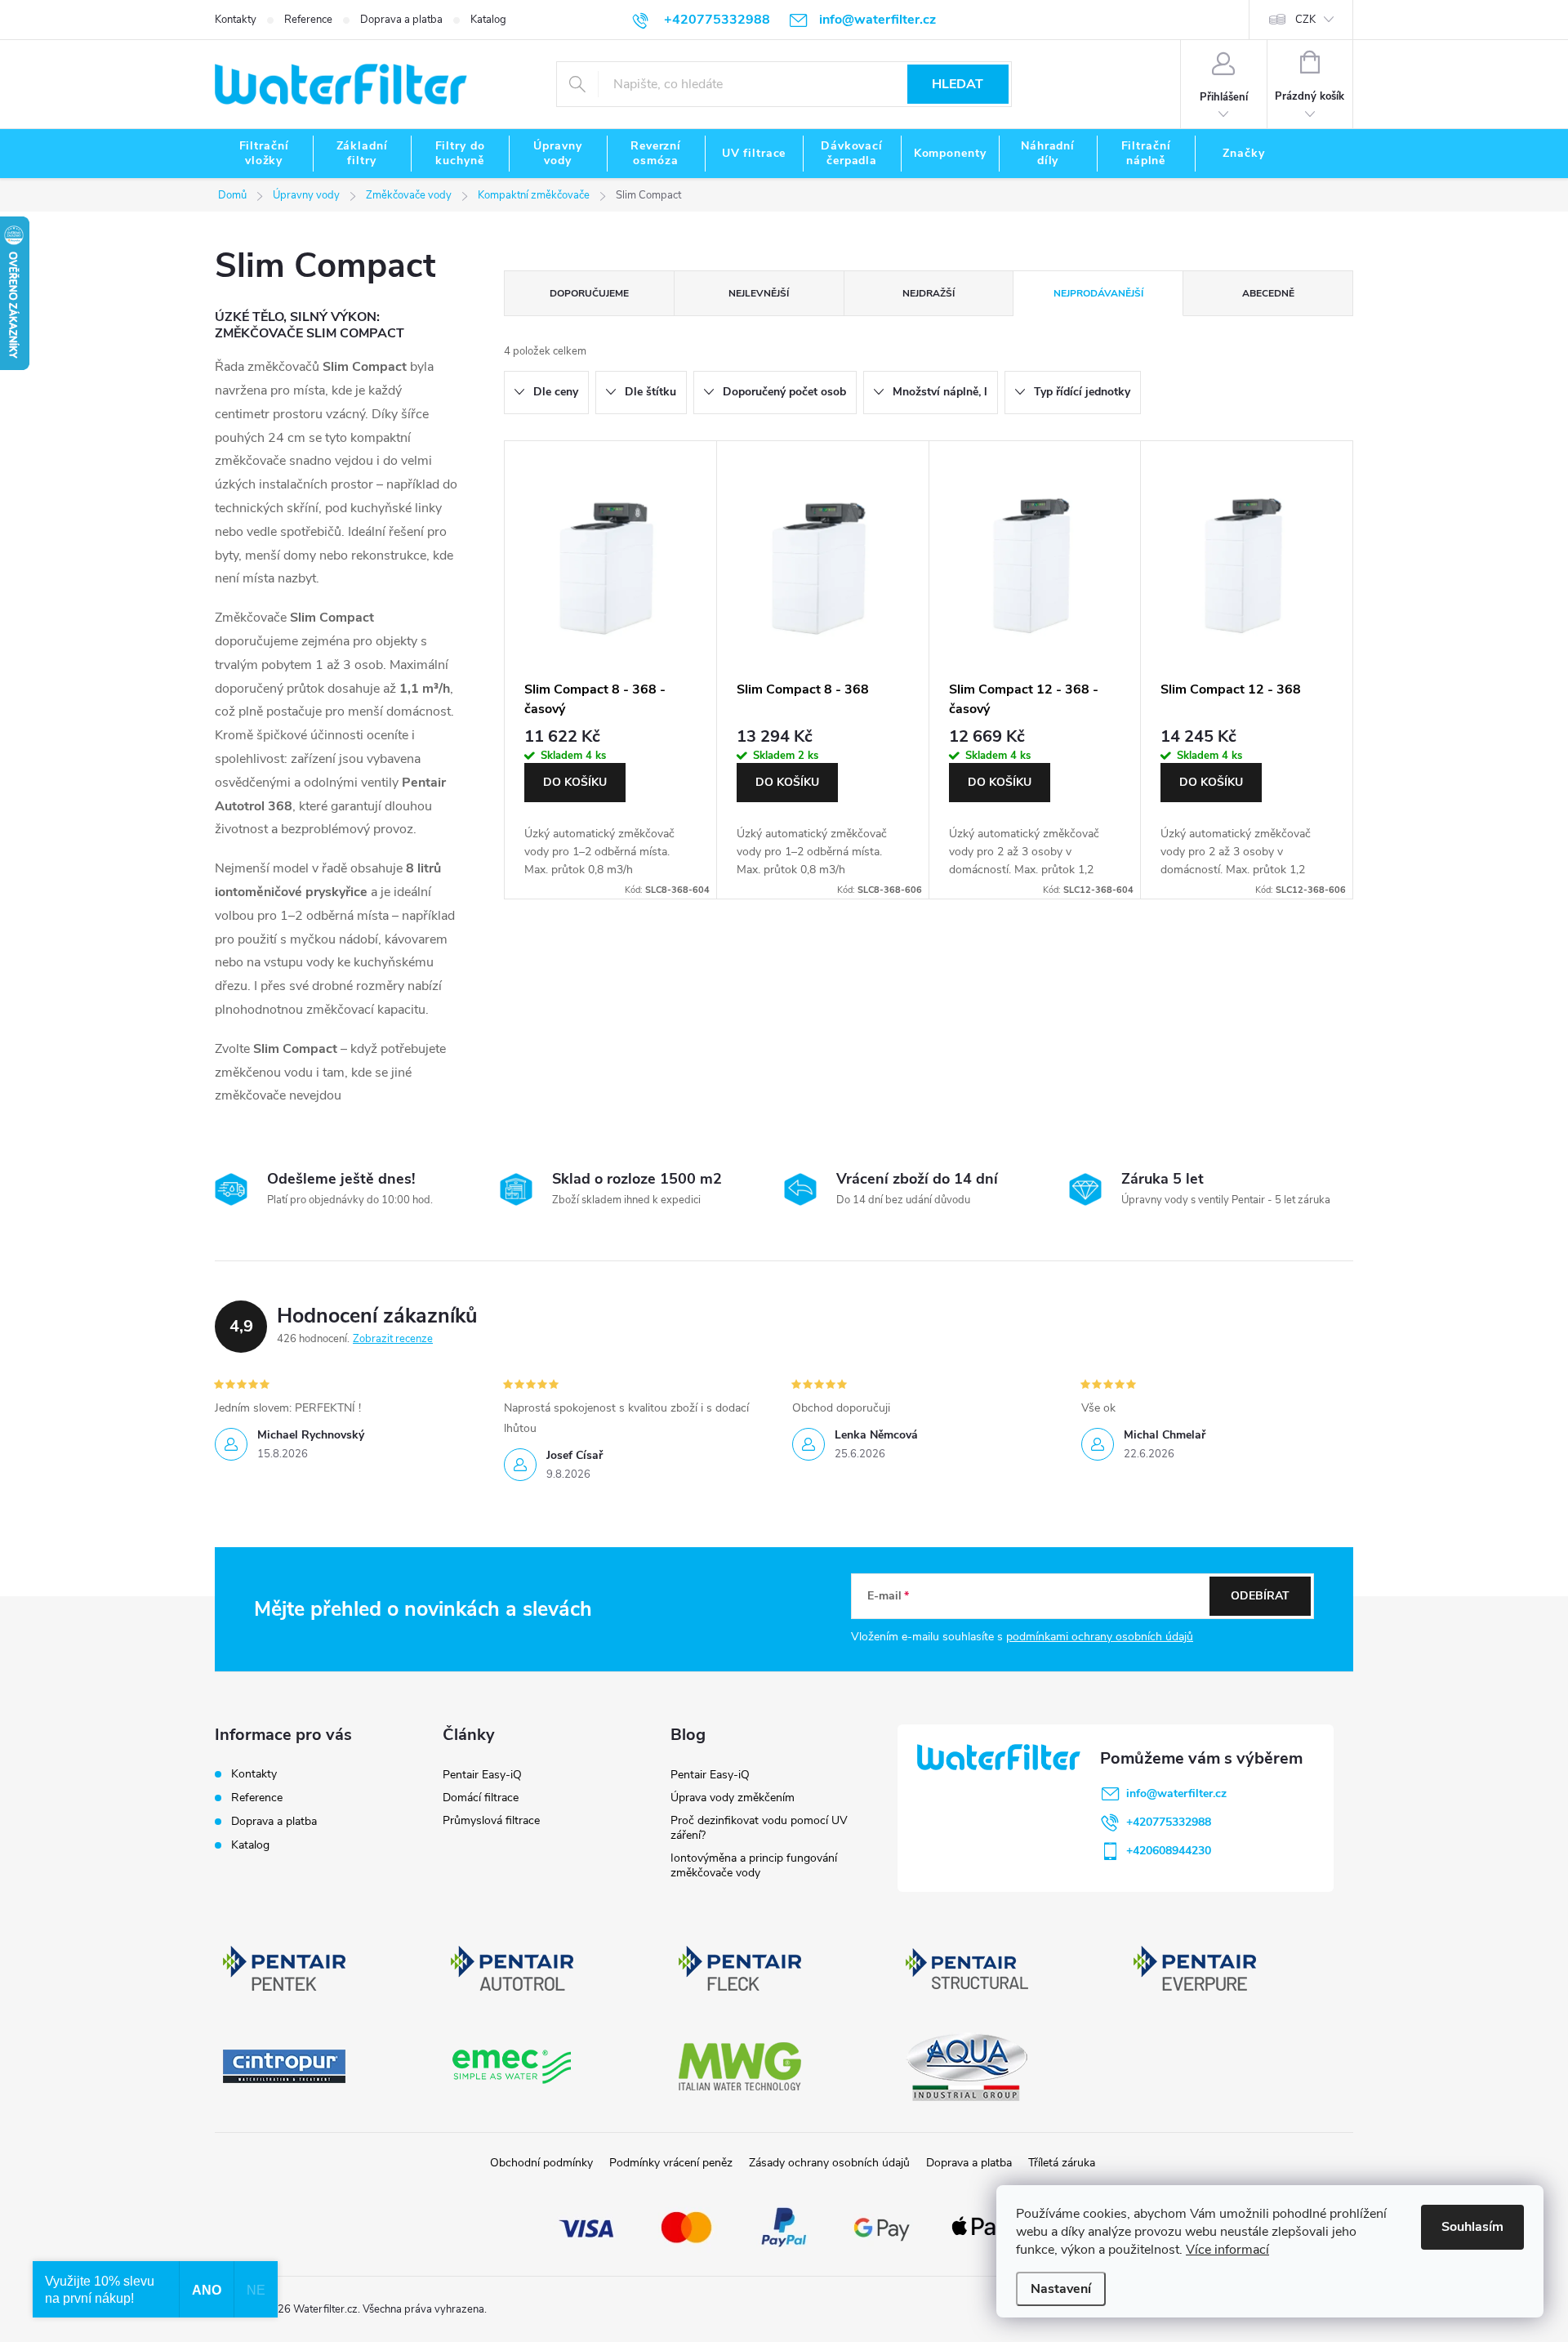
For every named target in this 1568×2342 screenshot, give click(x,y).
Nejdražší (929, 293)
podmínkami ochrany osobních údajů (1100, 1637)
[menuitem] (264, 154)
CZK (1305, 20)
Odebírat (1260, 1596)
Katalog (488, 20)
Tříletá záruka (1062, 2163)
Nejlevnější (759, 293)
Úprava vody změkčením (733, 1798)
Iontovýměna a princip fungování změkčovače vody (754, 1865)
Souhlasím (1472, 2227)
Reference (308, 20)
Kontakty (236, 20)
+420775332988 (1169, 1822)
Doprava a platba (401, 20)
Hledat (958, 84)
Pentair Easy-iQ (482, 1775)
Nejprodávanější (1098, 293)
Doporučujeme (589, 293)
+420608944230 (1169, 1851)
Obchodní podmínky (541, 2163)
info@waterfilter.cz (1176, 1793)
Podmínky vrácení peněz (671, 2163)
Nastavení (1061, 2289)
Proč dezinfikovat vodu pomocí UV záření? (759, 1828)
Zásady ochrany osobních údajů (829, 2163)
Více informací (1227, 2250)
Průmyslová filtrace (491, 1820)
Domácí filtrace (481, 1798)
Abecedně (1268, 293)
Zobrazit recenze (393, 1339)
